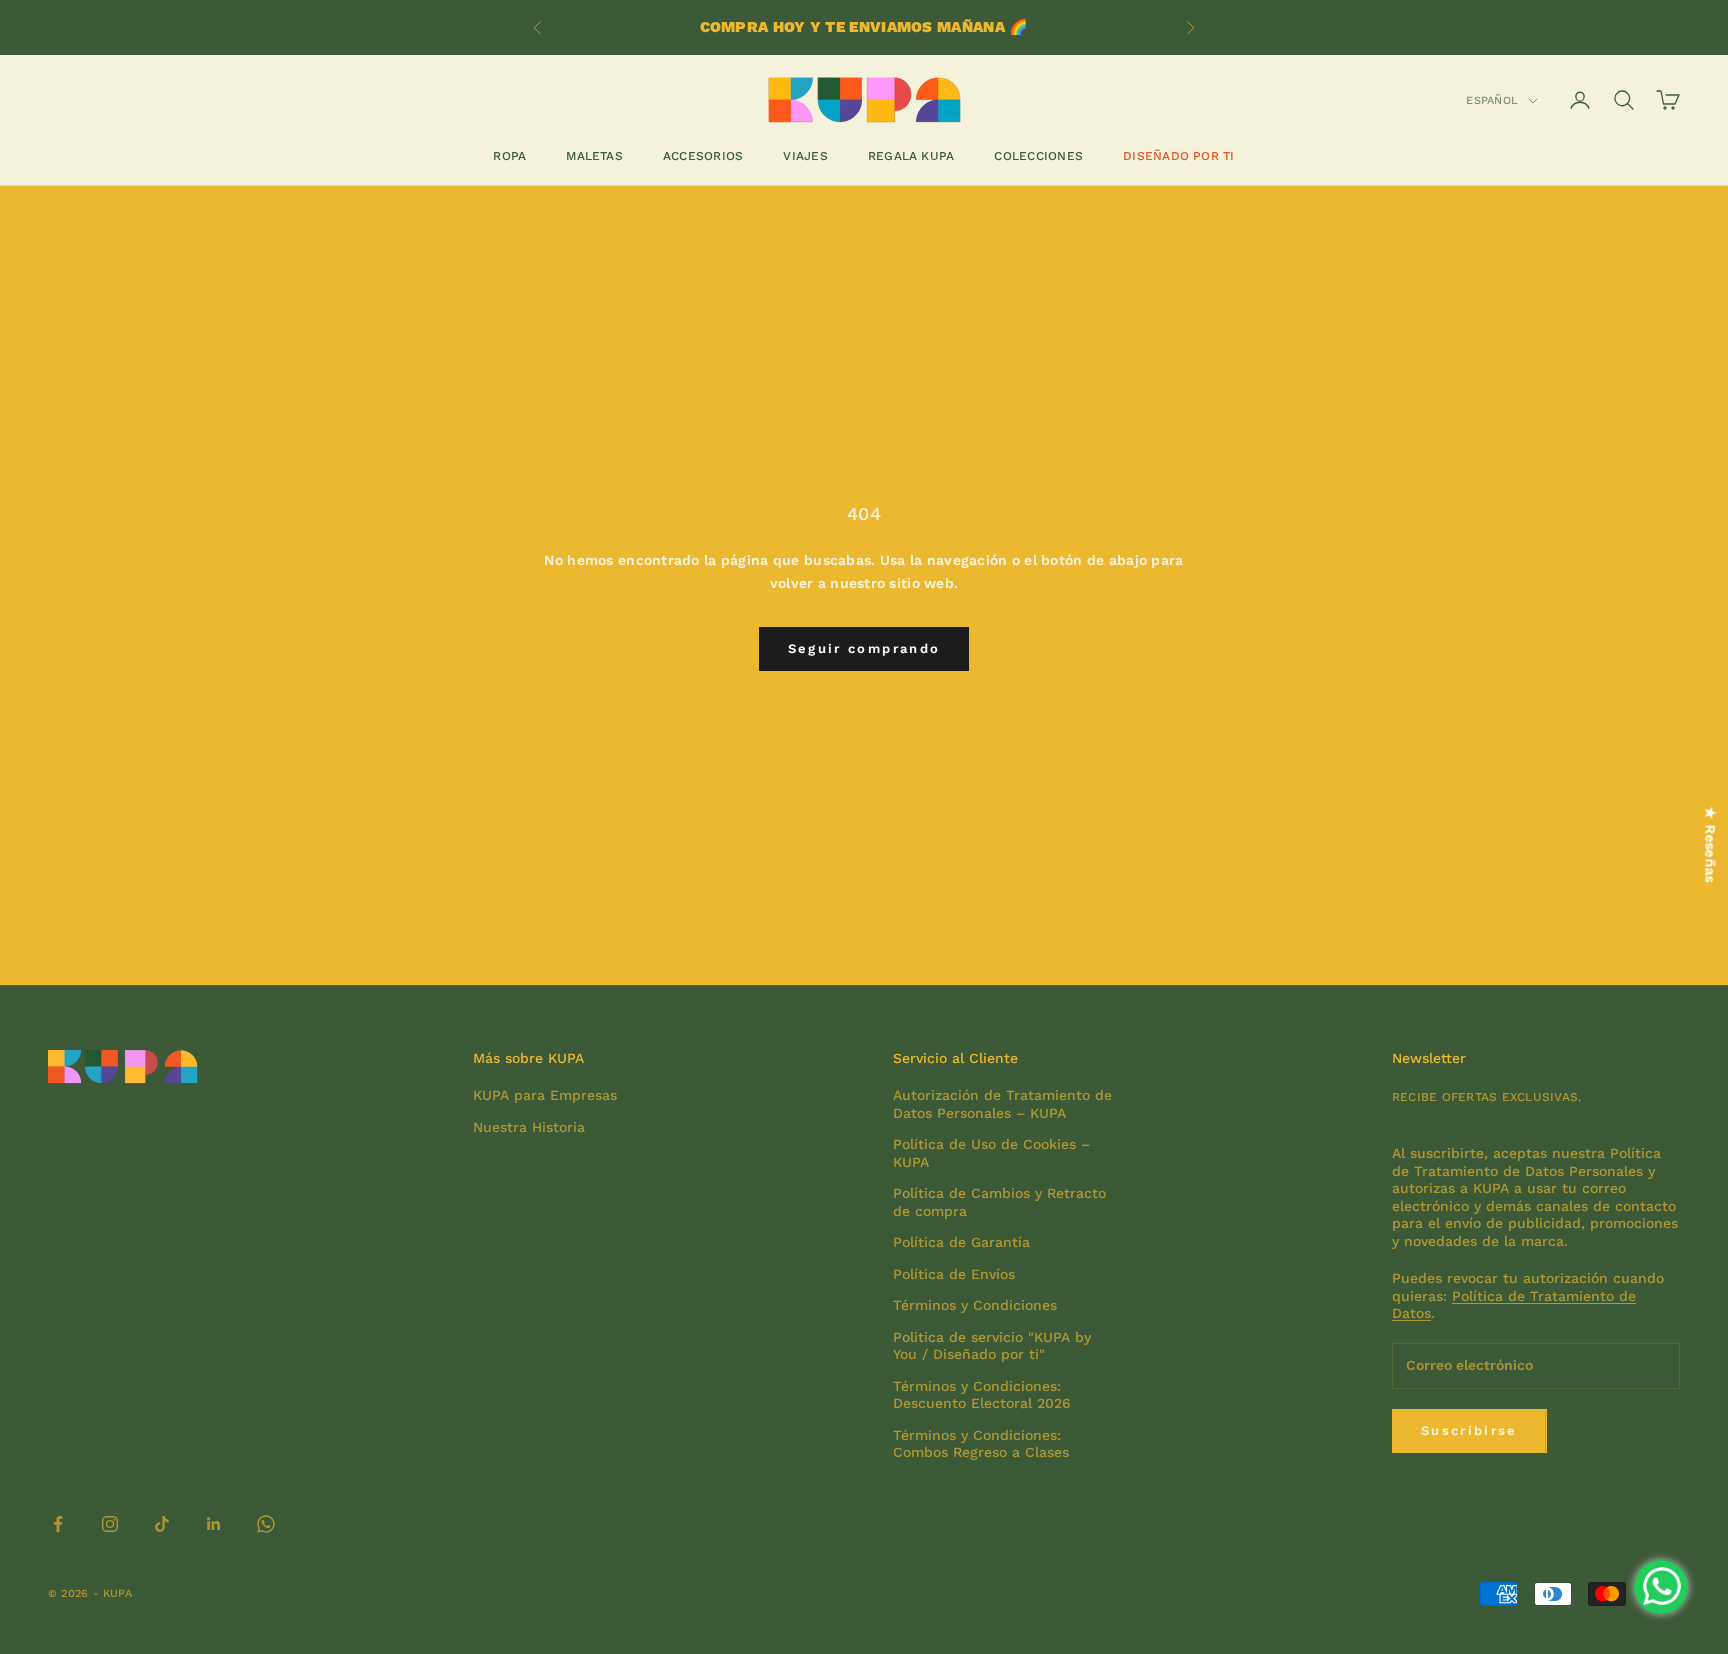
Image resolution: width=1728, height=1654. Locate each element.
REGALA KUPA (911, 156)
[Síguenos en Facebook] (58, 1524)
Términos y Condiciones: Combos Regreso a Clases (981, 1444)
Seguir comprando (864, 648)
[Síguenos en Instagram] (110, 1524)
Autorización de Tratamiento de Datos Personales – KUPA (1002, 1104)
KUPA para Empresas (545, 1095)
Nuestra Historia (529, 1127)
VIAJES (805, 156)
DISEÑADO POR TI (1179, 156)
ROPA (509, 156)
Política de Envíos (954, 1274)
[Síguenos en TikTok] (162, 1524)
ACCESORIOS (703, 156)
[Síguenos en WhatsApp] (266, 1524)
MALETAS (594, 156)
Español (1492, 100)
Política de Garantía (961, 1242)
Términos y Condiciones (975, 1305)
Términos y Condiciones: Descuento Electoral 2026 (982, 1395)
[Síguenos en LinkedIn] (214, 1524)
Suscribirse (1469, 1430)
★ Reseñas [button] (1711, 845)
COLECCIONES (1038, 156)
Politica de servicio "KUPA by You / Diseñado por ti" (992, 1346)
